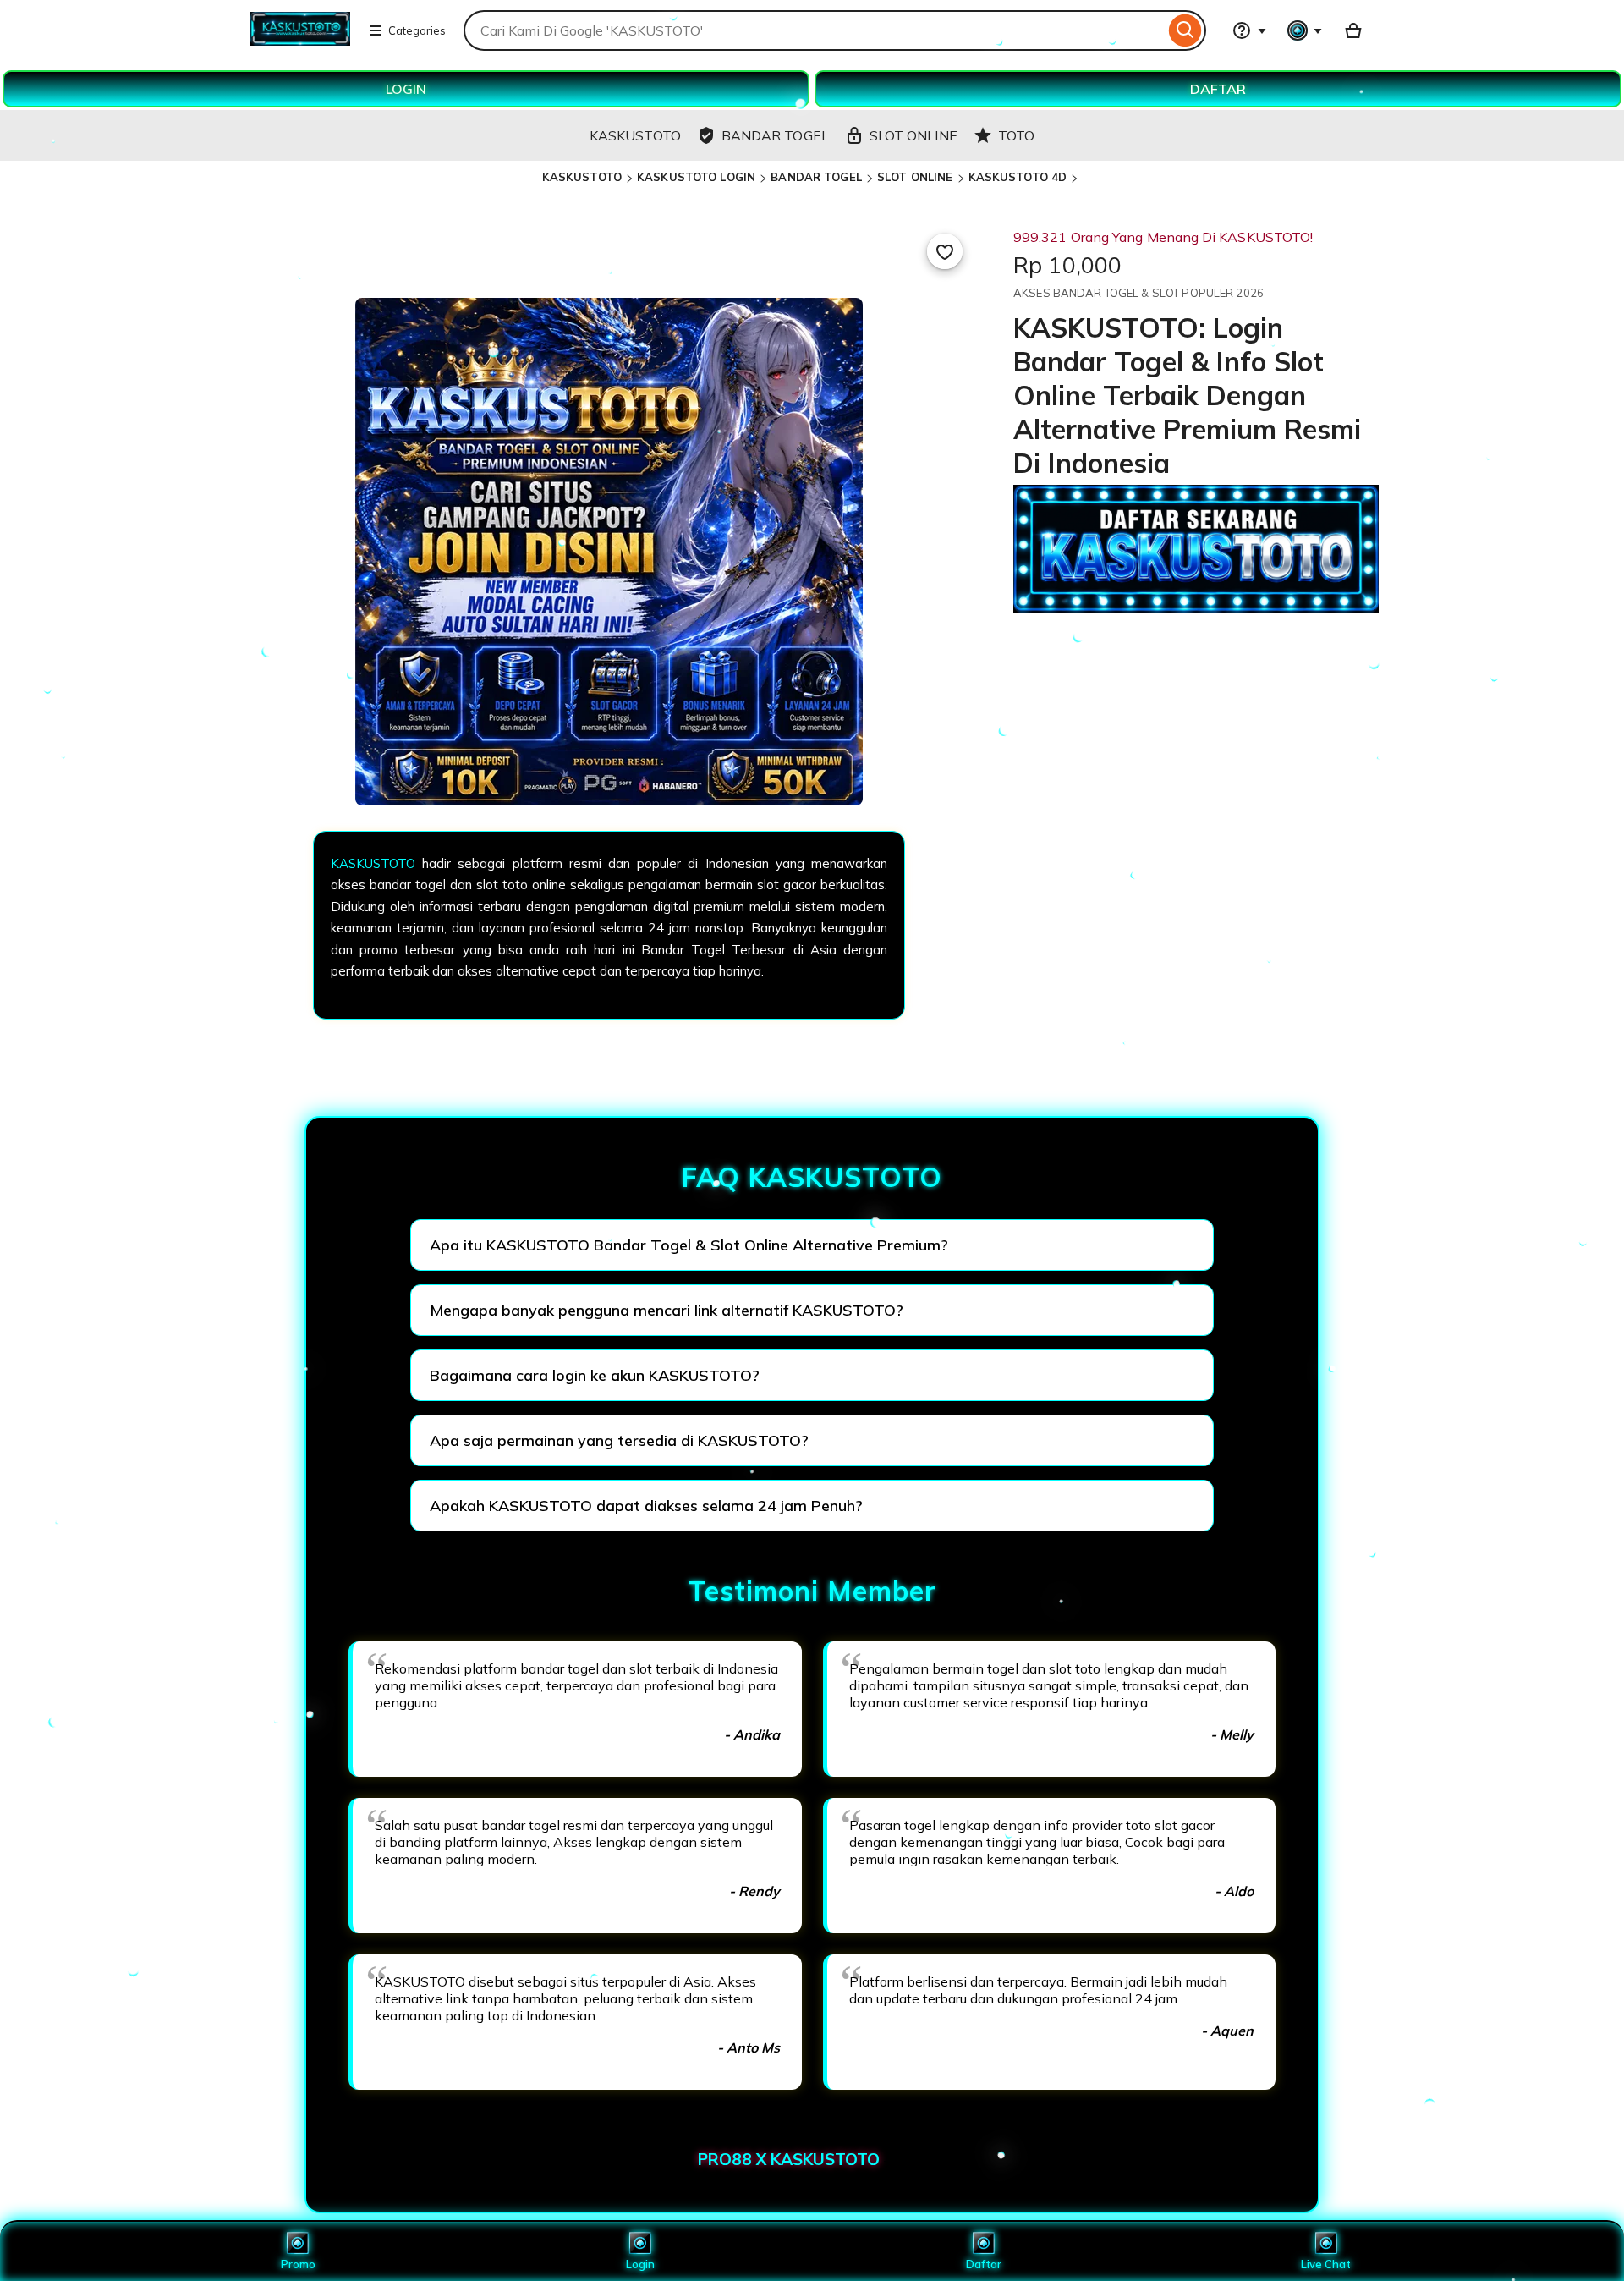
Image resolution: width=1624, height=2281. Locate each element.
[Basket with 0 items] (1353, 30)
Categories (417, 30)
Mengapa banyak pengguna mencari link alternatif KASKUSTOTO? (667, 1310)
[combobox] (814, 30)
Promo (298, 2264)
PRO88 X (734, 2159)
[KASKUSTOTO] (300, 41)
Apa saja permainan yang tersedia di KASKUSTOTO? (619, 1440)
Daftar (984, 2264)
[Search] (1185, 30)
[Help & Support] (1249, 30)
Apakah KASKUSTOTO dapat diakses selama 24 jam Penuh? (646, 1506)
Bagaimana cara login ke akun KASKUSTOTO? (595, 1375)
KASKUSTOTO (582, 177)
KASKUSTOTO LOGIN (696, 177)
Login (640, 2264)
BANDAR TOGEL (816, 177)
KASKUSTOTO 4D (1018, 177)
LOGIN (406, 89)
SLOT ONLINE (915, 177)
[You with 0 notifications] (1305, 30)
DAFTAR (1218, 89)
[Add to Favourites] (945, 251)
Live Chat (1326, 2264)
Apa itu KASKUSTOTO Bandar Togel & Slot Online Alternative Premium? (689, 1245)
